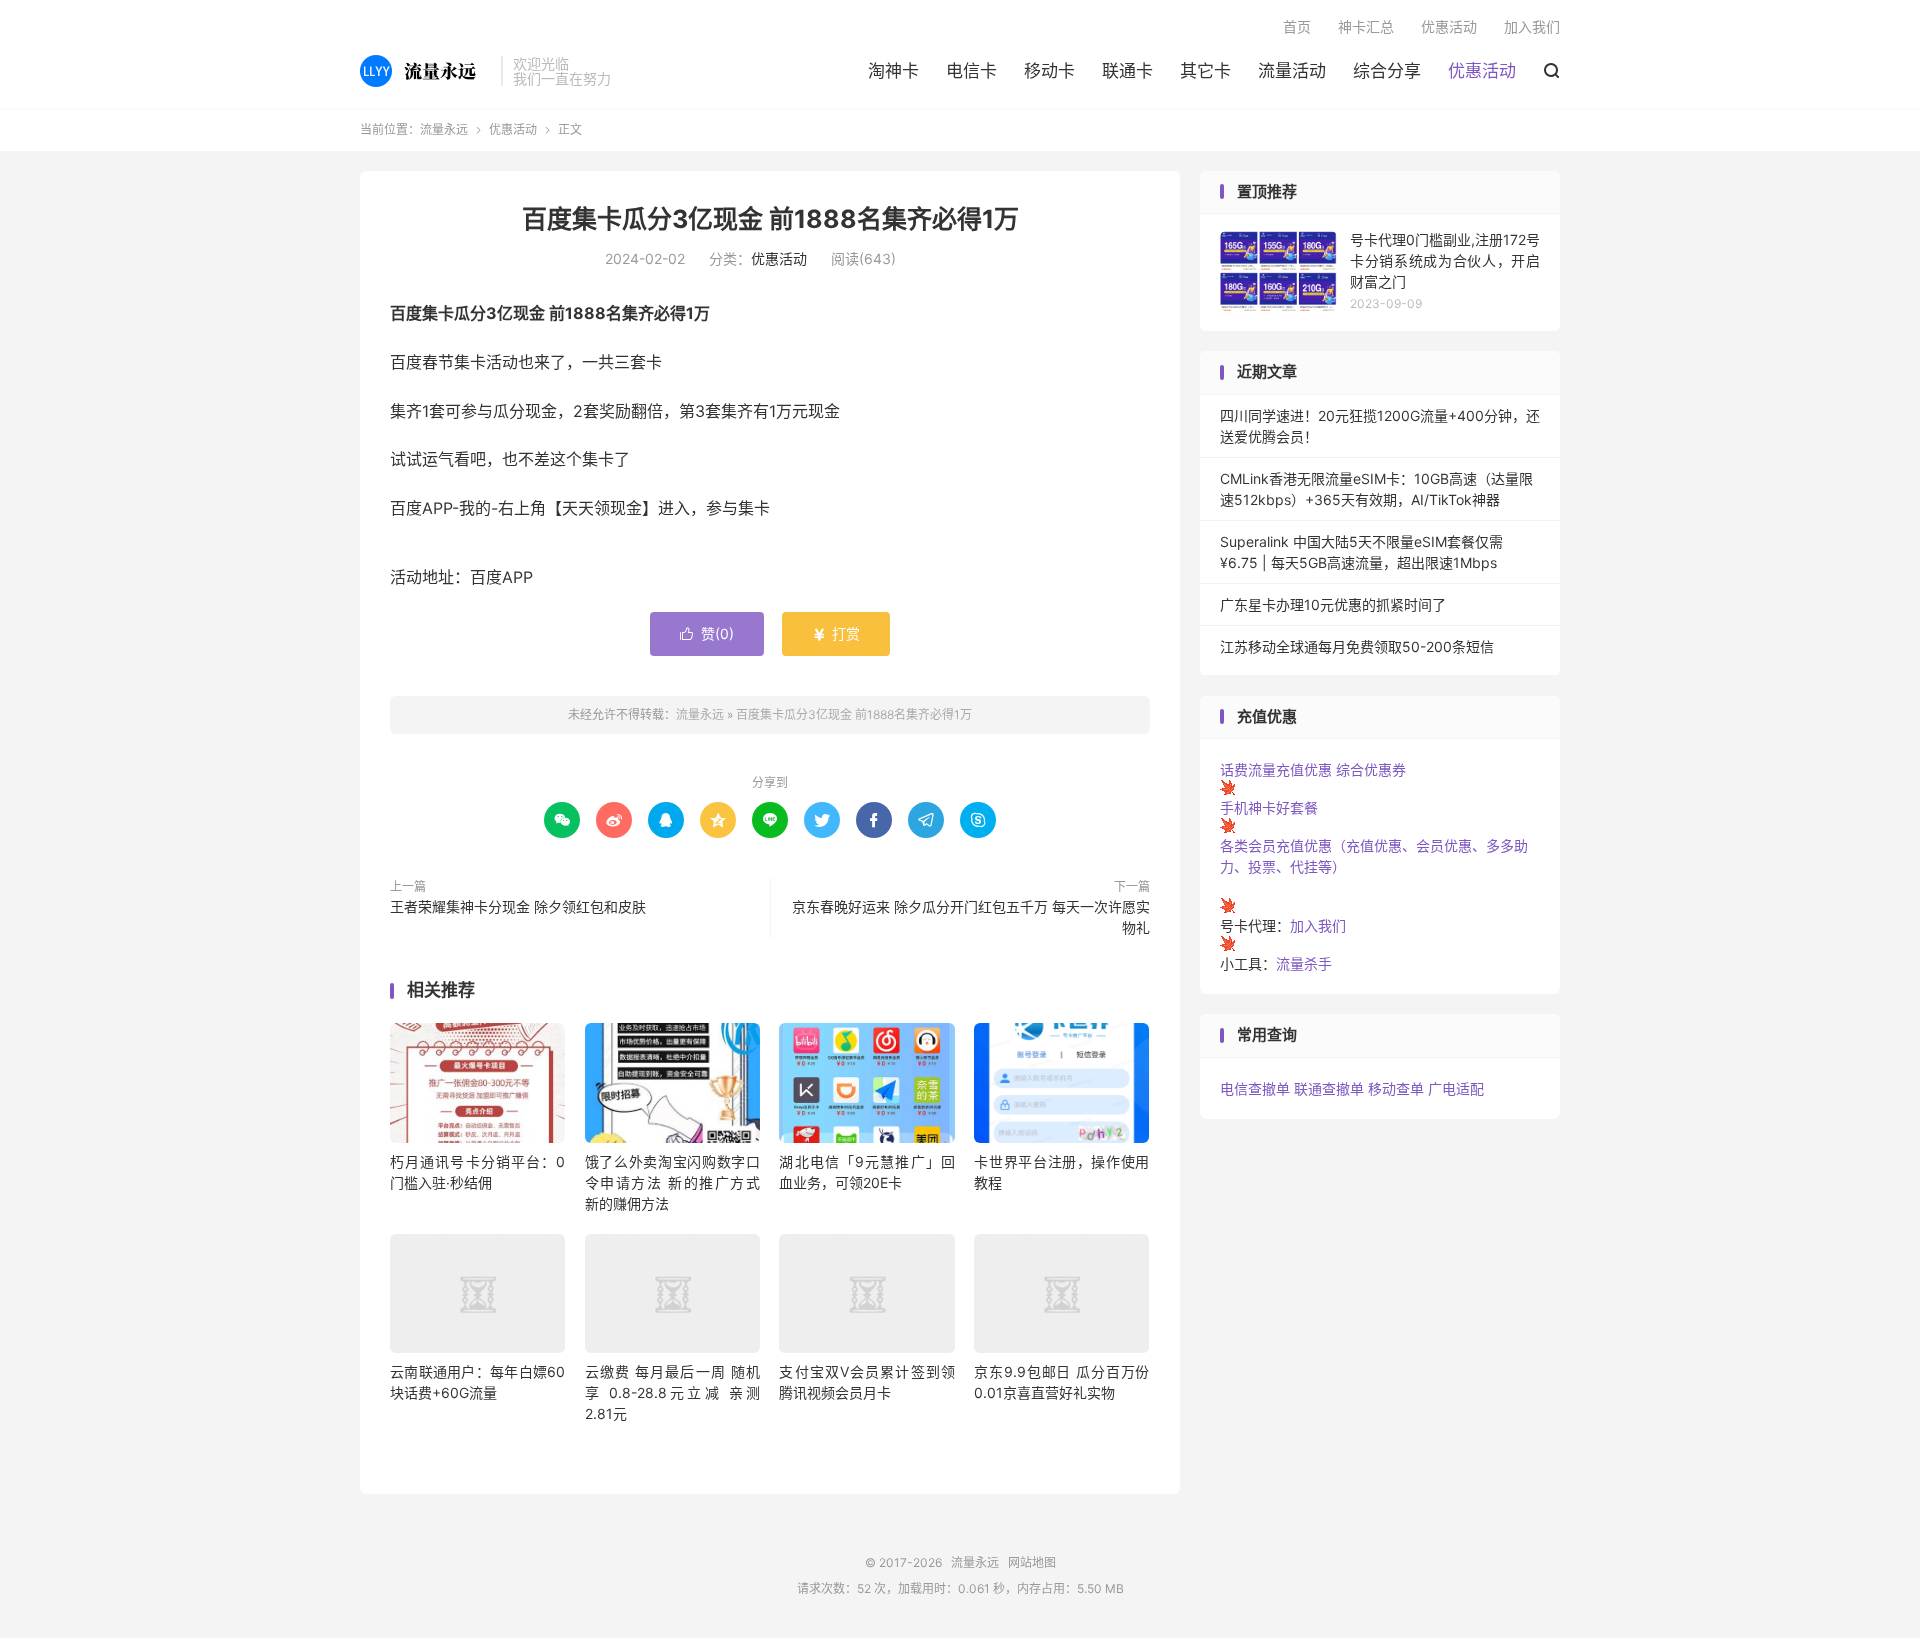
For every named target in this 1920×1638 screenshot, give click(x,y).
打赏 (836, 633)
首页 (1297, 26)
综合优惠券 (1371, 769)
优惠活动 (1482, 71)
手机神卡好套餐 (1269, 807)
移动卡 (1049, 71)
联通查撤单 (1329, 1088)
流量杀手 (1304, 963)
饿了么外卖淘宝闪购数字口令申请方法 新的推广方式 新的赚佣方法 (672, 1182)
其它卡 (1205, 71)
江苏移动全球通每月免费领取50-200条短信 (1357, 646)
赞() (707, 633)
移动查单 (1396, 1088)
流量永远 (425, 71)
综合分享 (1387, 71)
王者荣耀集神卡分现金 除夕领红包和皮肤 (518, 906)
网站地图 (1032, 1562)
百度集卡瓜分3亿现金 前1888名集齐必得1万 (770, 219)
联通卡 (1127, 71)
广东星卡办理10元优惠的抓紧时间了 (1333, 604)
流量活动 (1292, 71)
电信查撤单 (1255, 1088)
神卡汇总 (1366, 26)
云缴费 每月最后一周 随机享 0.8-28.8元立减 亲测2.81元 (672, 1392)
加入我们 (1532, 26)
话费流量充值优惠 (1276, 769)
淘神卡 (893, 71)
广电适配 (1456, 1088)
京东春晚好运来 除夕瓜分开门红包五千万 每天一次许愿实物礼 (971, 917)
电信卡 (971, 71)
